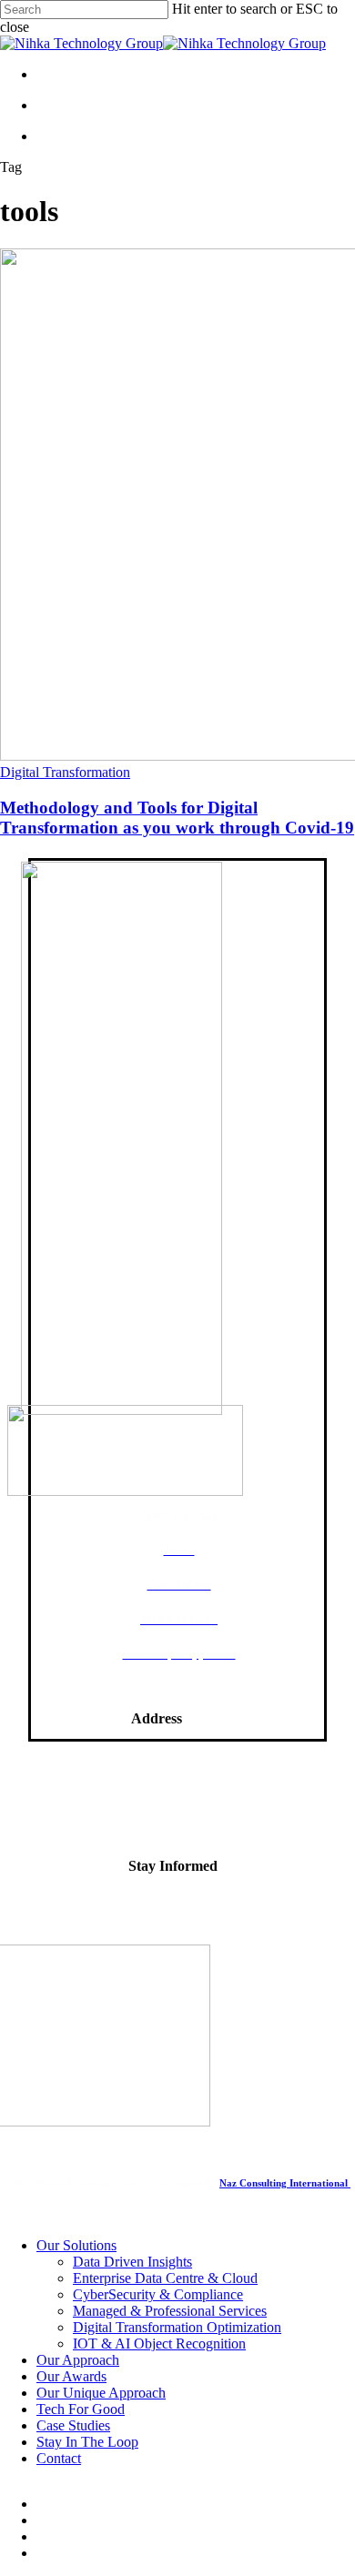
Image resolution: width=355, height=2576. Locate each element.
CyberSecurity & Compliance (158, 2294)
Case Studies (73, 2425)
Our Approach (78, 2360)
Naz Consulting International (285, 2183)
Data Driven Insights (132, 2262)
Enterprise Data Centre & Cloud (165, 2278)
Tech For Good (81, 2409)
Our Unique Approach (101, 2393)
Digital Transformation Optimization (177, 2327)
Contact (59, 2458)
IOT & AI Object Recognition (159, 2344)
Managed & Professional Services (170, 2311)
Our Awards (71, 2376)
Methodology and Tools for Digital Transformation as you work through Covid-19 (177, 818)
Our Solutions (76, 2245)
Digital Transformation (65, 772)
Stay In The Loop (87, 2442)
